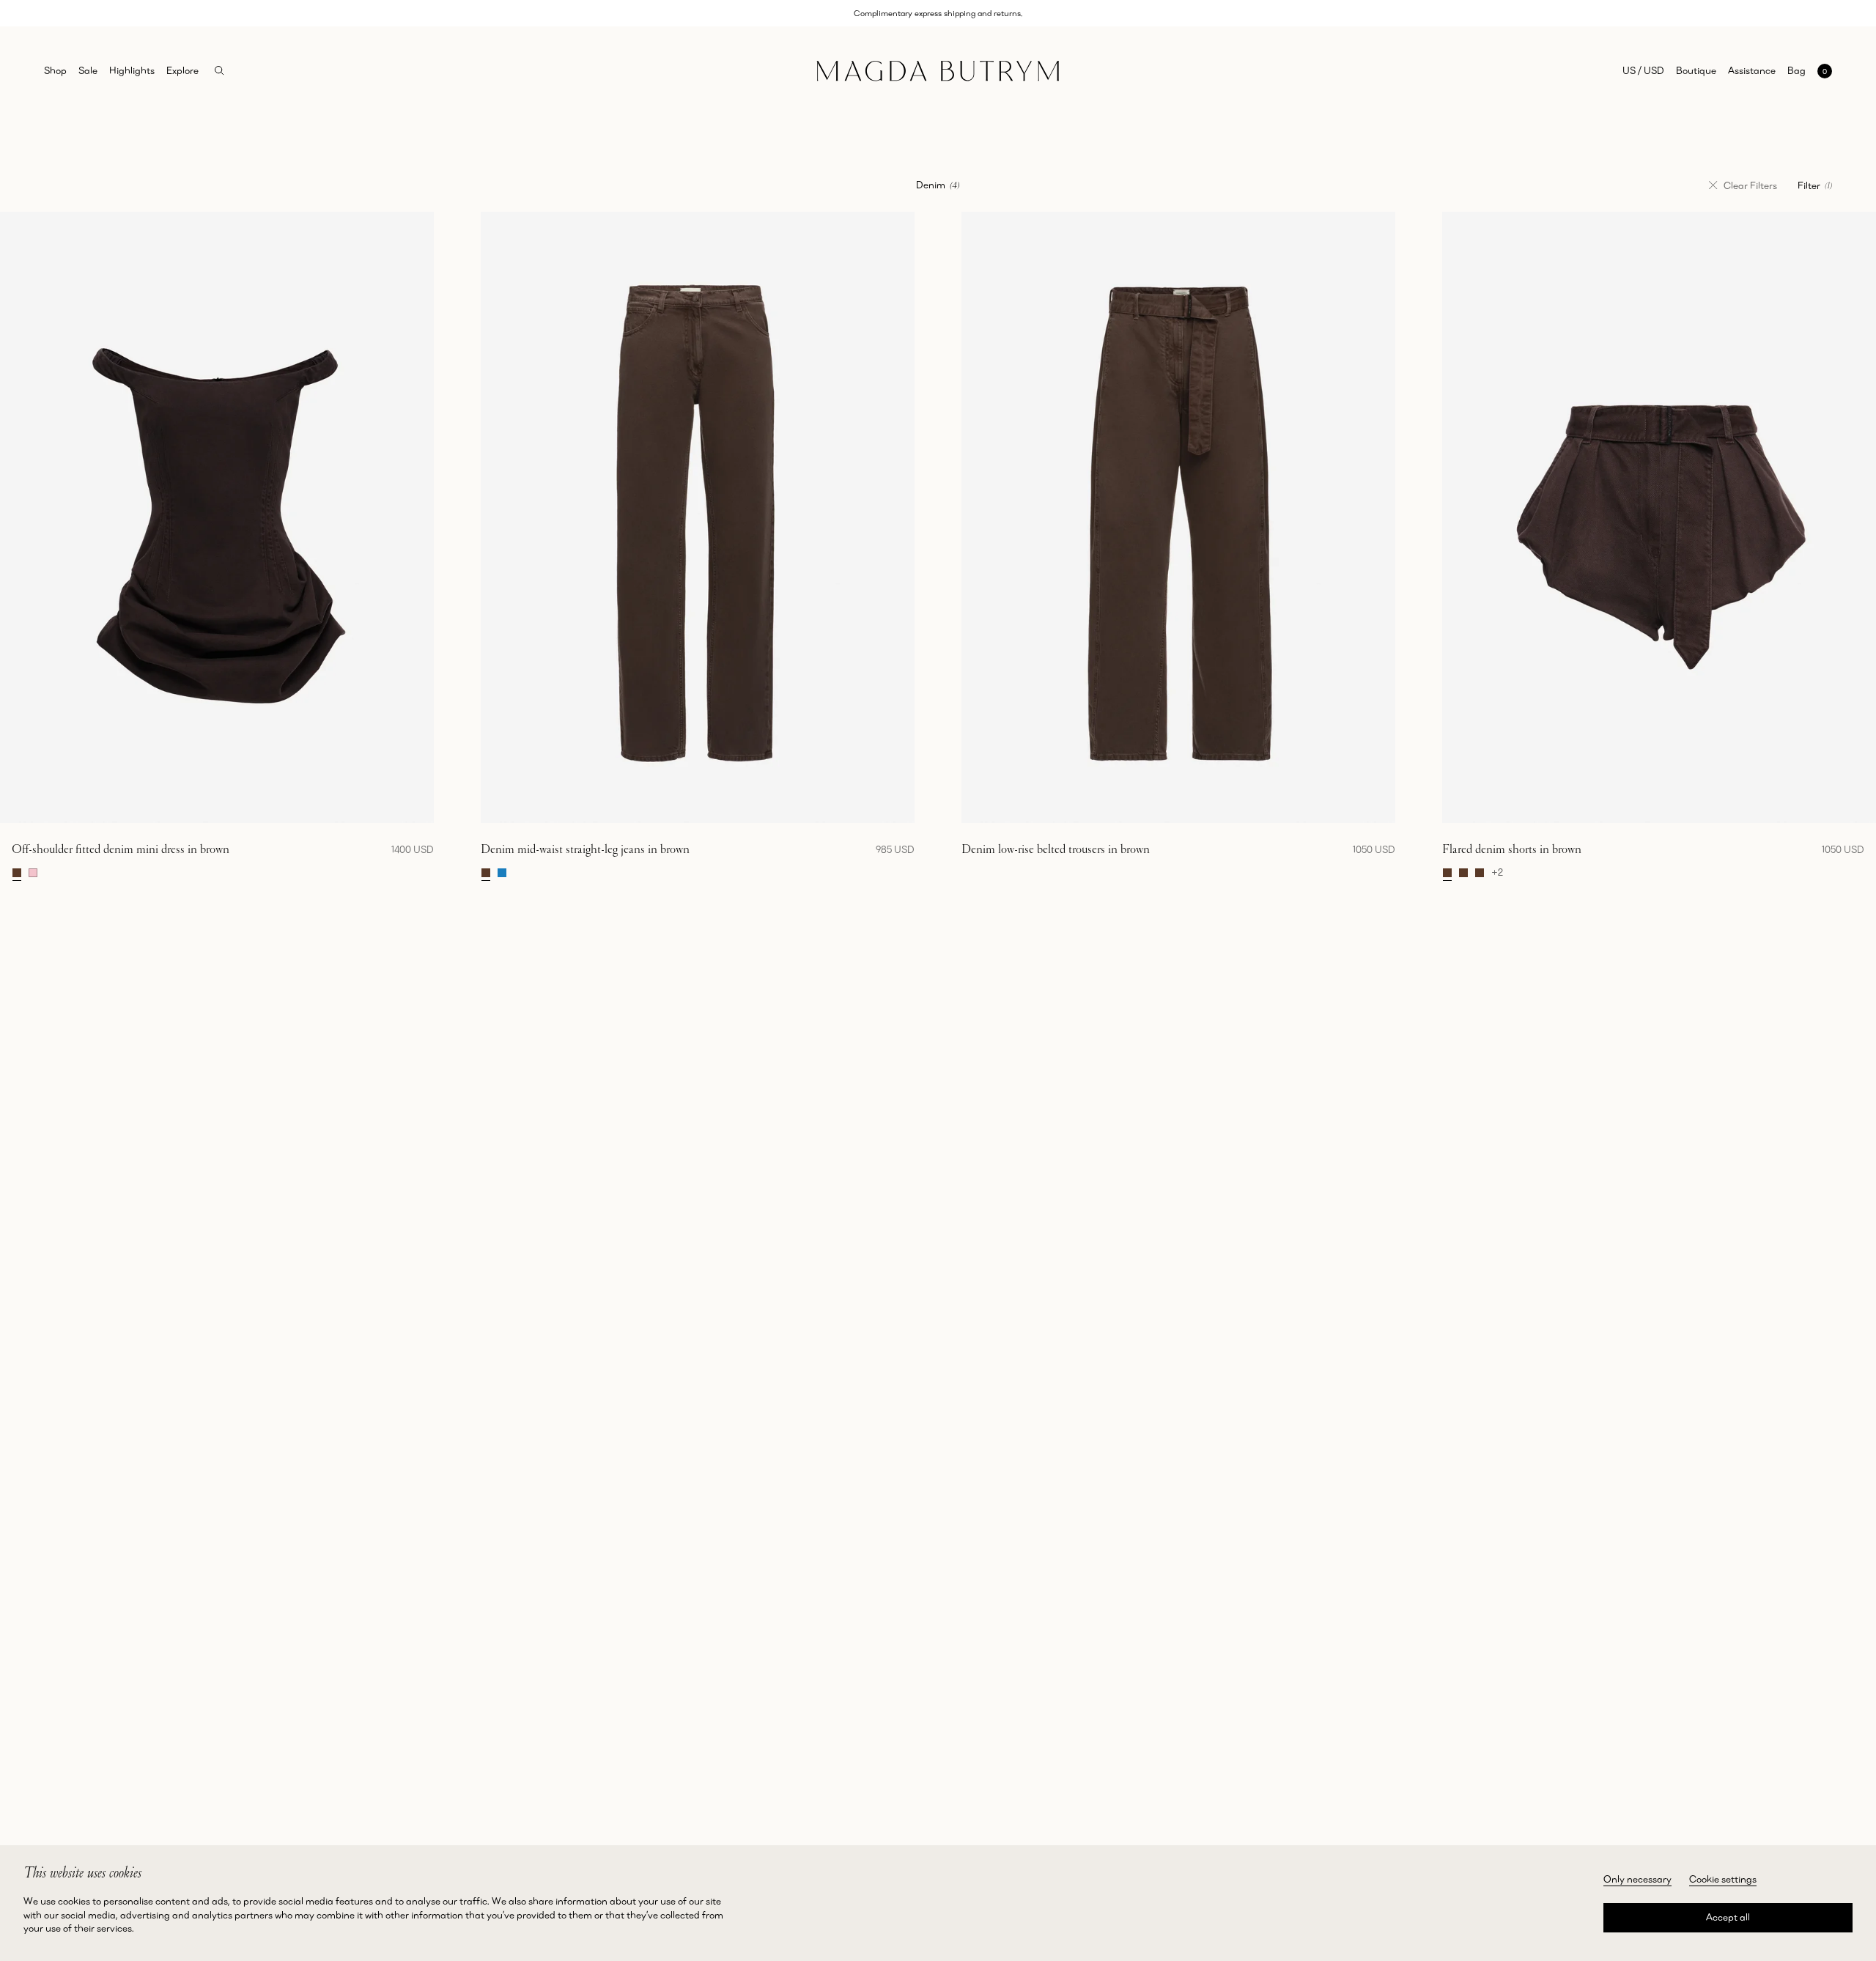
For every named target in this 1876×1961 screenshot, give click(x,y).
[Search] (219, 71)
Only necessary (1637, 1879)
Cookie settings (1723, 1879)
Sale (88, 70)
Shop (55, 70)
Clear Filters (1750, 185)
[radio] (17, 873)
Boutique (1696, 70)
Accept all (1728, 1917)
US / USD (1643, 70)
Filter (1815, 185)
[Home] (938, 71)
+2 (1497, 873)
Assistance (1752, 70)
